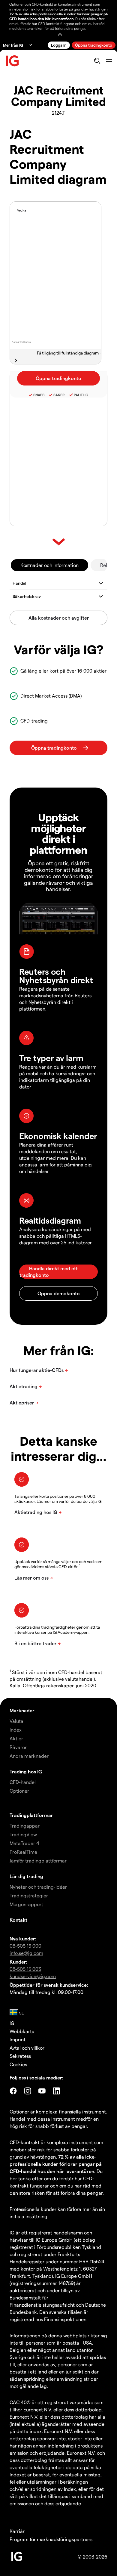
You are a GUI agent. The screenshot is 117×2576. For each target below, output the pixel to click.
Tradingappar (25, 1826)
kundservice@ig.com (33, 1976)
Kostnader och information (49, 565)
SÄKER (59, 395)
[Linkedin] (56, 2091)
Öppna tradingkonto (94, 45)
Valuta (16, 1721)
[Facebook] (13, 2091)
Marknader (22, 1710)
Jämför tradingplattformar (38, 1861)
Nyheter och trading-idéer (38, 1887)
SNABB (39, 395)
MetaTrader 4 (24, 1843)
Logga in (59, 45)
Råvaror (18, 1747)
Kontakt (18, 1920)
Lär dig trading (26, 1876)
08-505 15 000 (25, 1946)
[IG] (13, 61)
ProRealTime (23, 1852)
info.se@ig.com (26, 1953)
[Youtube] (42, 2091)
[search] (97, 61)
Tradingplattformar (31, 1815)
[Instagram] (28, 2091)
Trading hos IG (26, 1771)
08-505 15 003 (25, 1969)
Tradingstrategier (29, 1895)
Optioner (19, 1791)
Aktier (16, 1738)
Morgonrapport (26, 1904)
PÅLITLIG (81, 395)
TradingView (23, 1834)
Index (16, 1730)
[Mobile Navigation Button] (109, 61)
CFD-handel (23, 1782)
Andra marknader (29, 1756)
